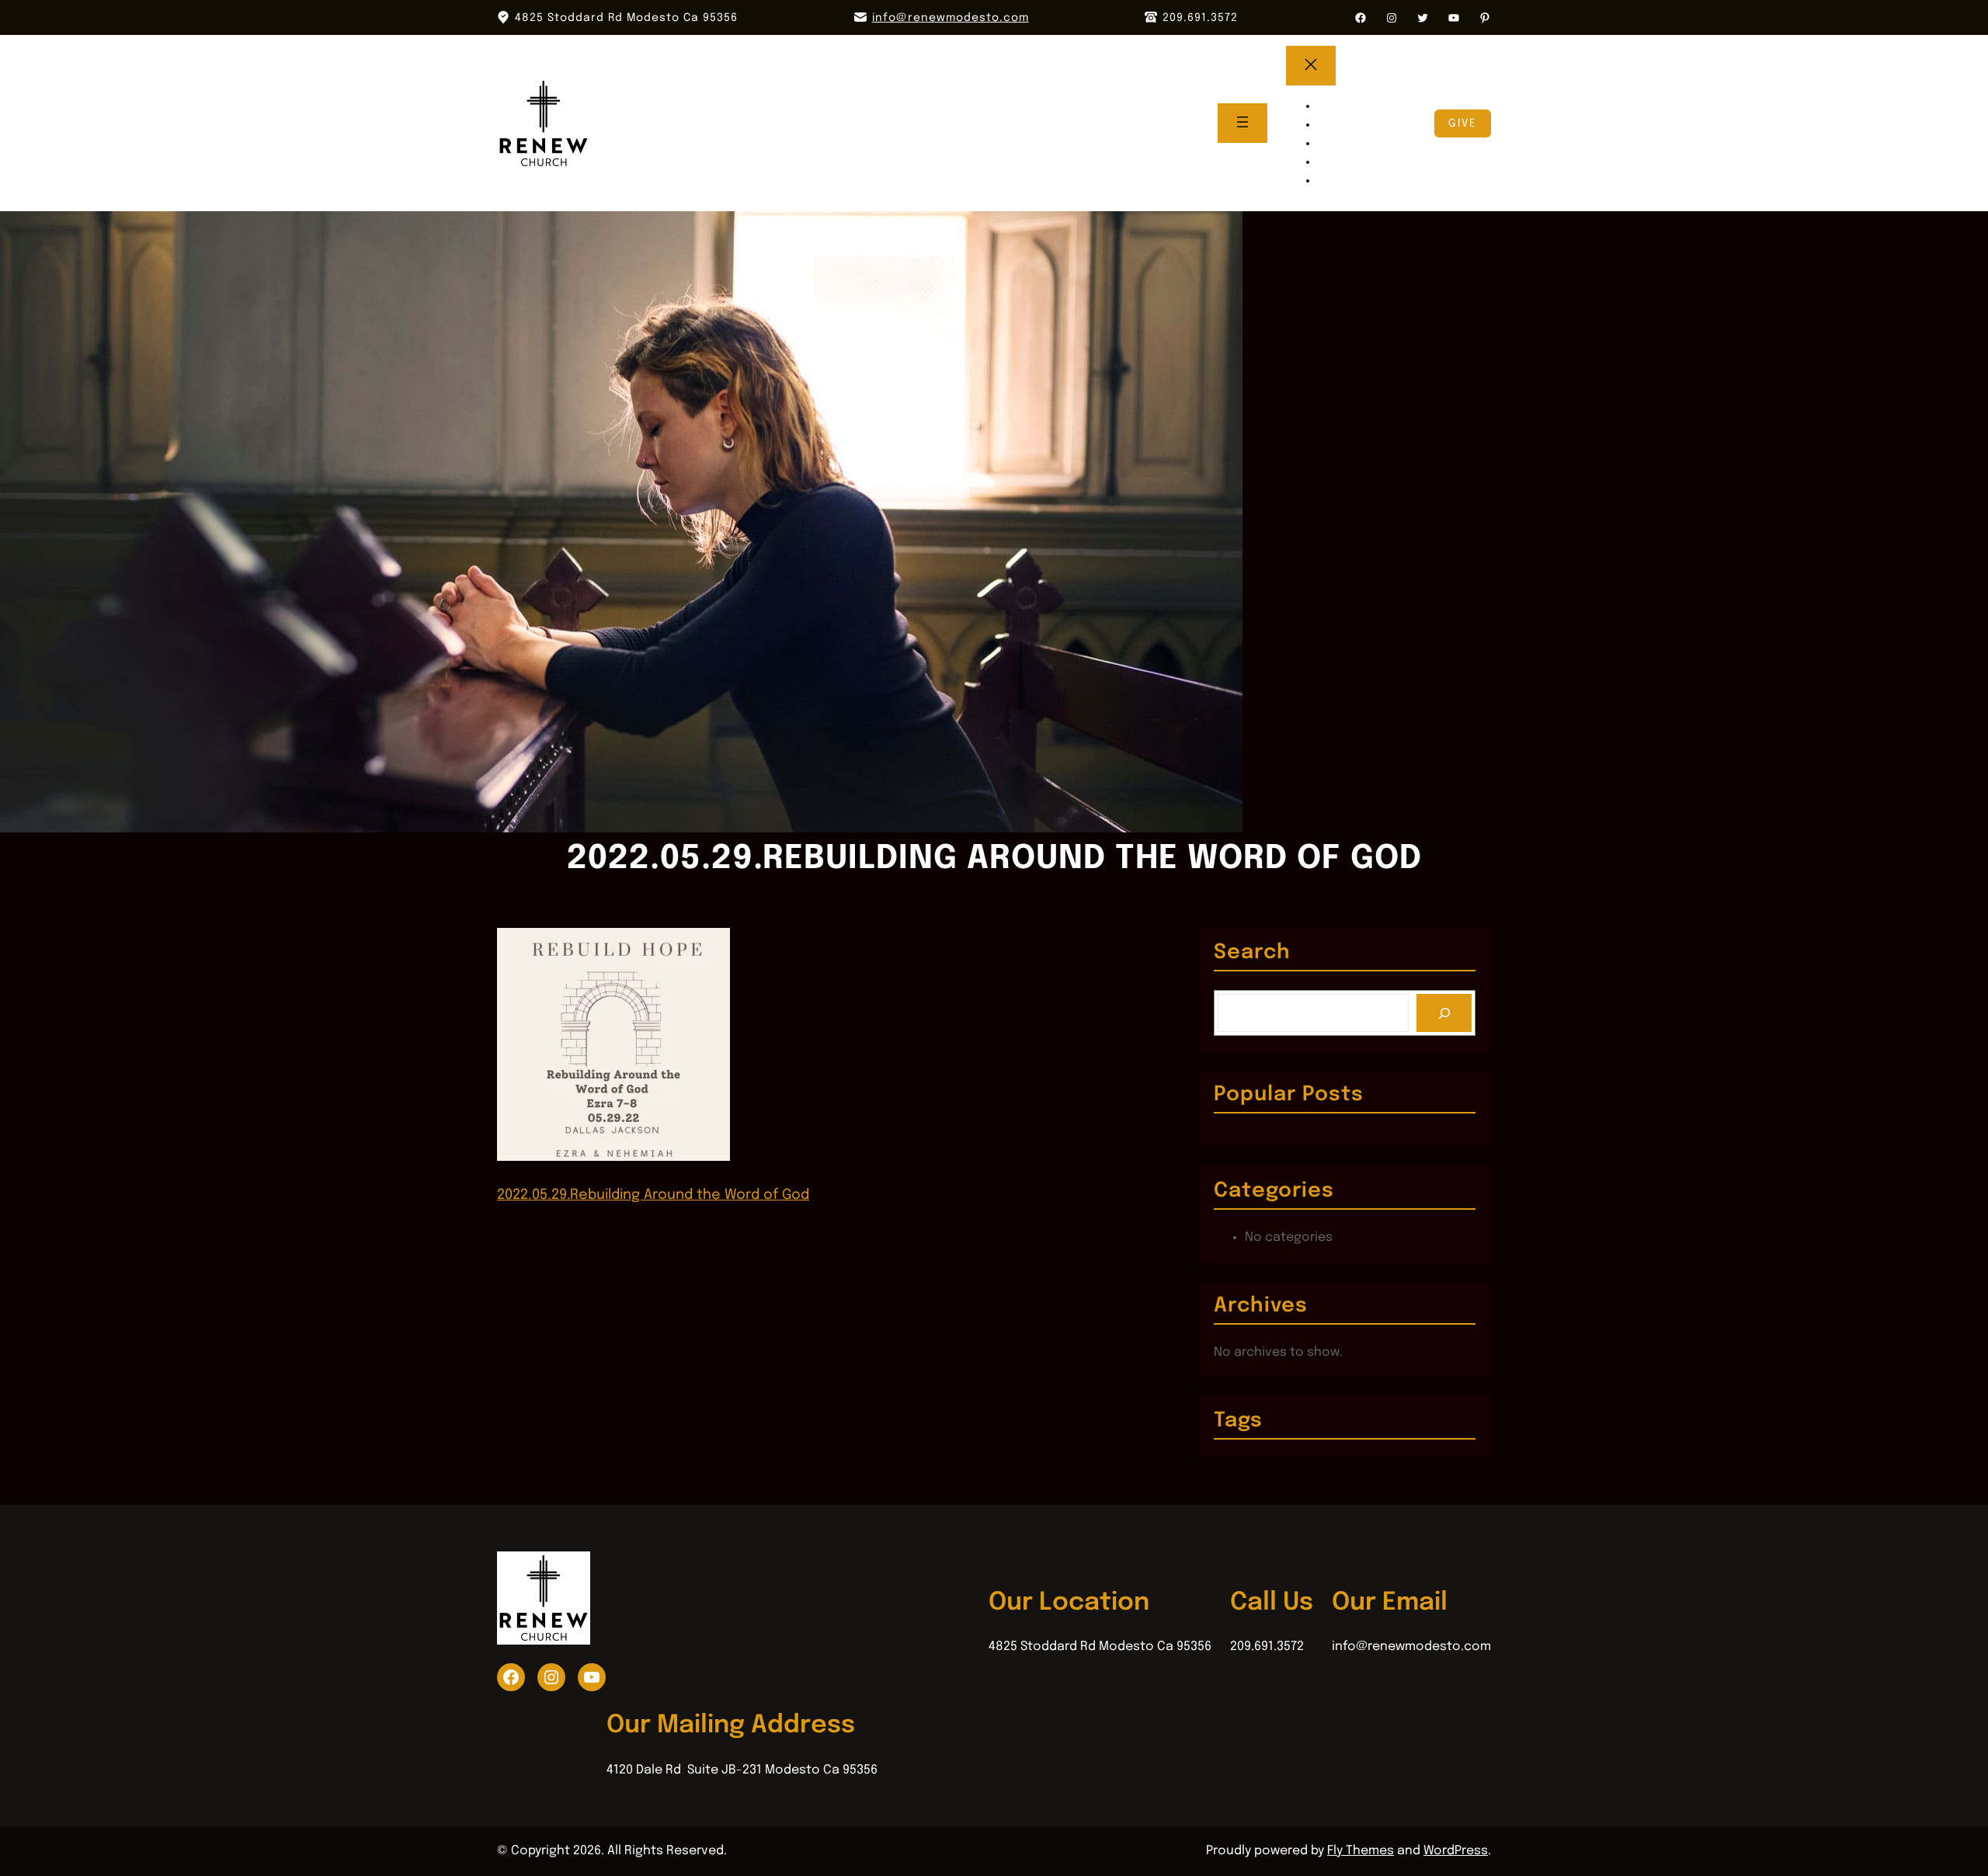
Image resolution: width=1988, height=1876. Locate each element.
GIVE (1463, 123)
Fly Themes (1361, 1851)
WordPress (1456, 1851)
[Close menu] (1311, 66)
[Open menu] (1242, 123)
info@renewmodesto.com (951, 18)
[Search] (1444, 1013)
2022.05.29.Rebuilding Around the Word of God (653, 1195)
